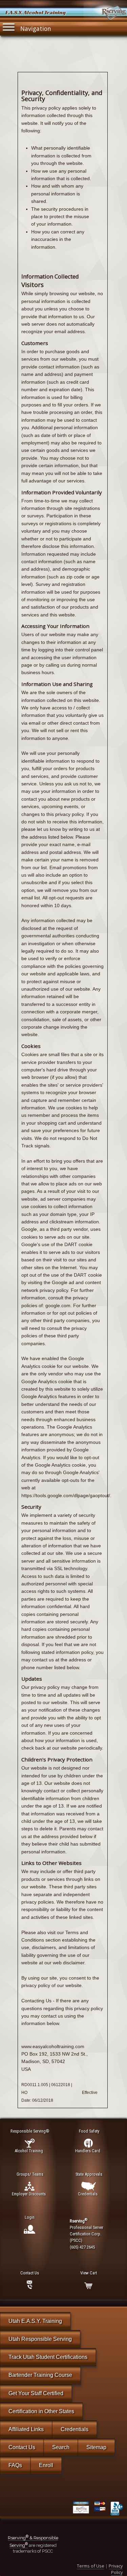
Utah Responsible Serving (40, 2339)
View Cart (89, 2273)
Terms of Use (91, 2566)
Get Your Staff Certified (36, 2393)
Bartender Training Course (40, 2375)
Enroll (46, 2465)
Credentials (75, 2429)
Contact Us (22, 2447)
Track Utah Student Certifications (48, 2357)
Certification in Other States (41, 2411)
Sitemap (96, 2447)
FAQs (15, 2465)
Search (61, 2447)
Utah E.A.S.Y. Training (35, 2321)
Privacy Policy (116, 2569)
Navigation (36, 28)
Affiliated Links (26, 2429)
